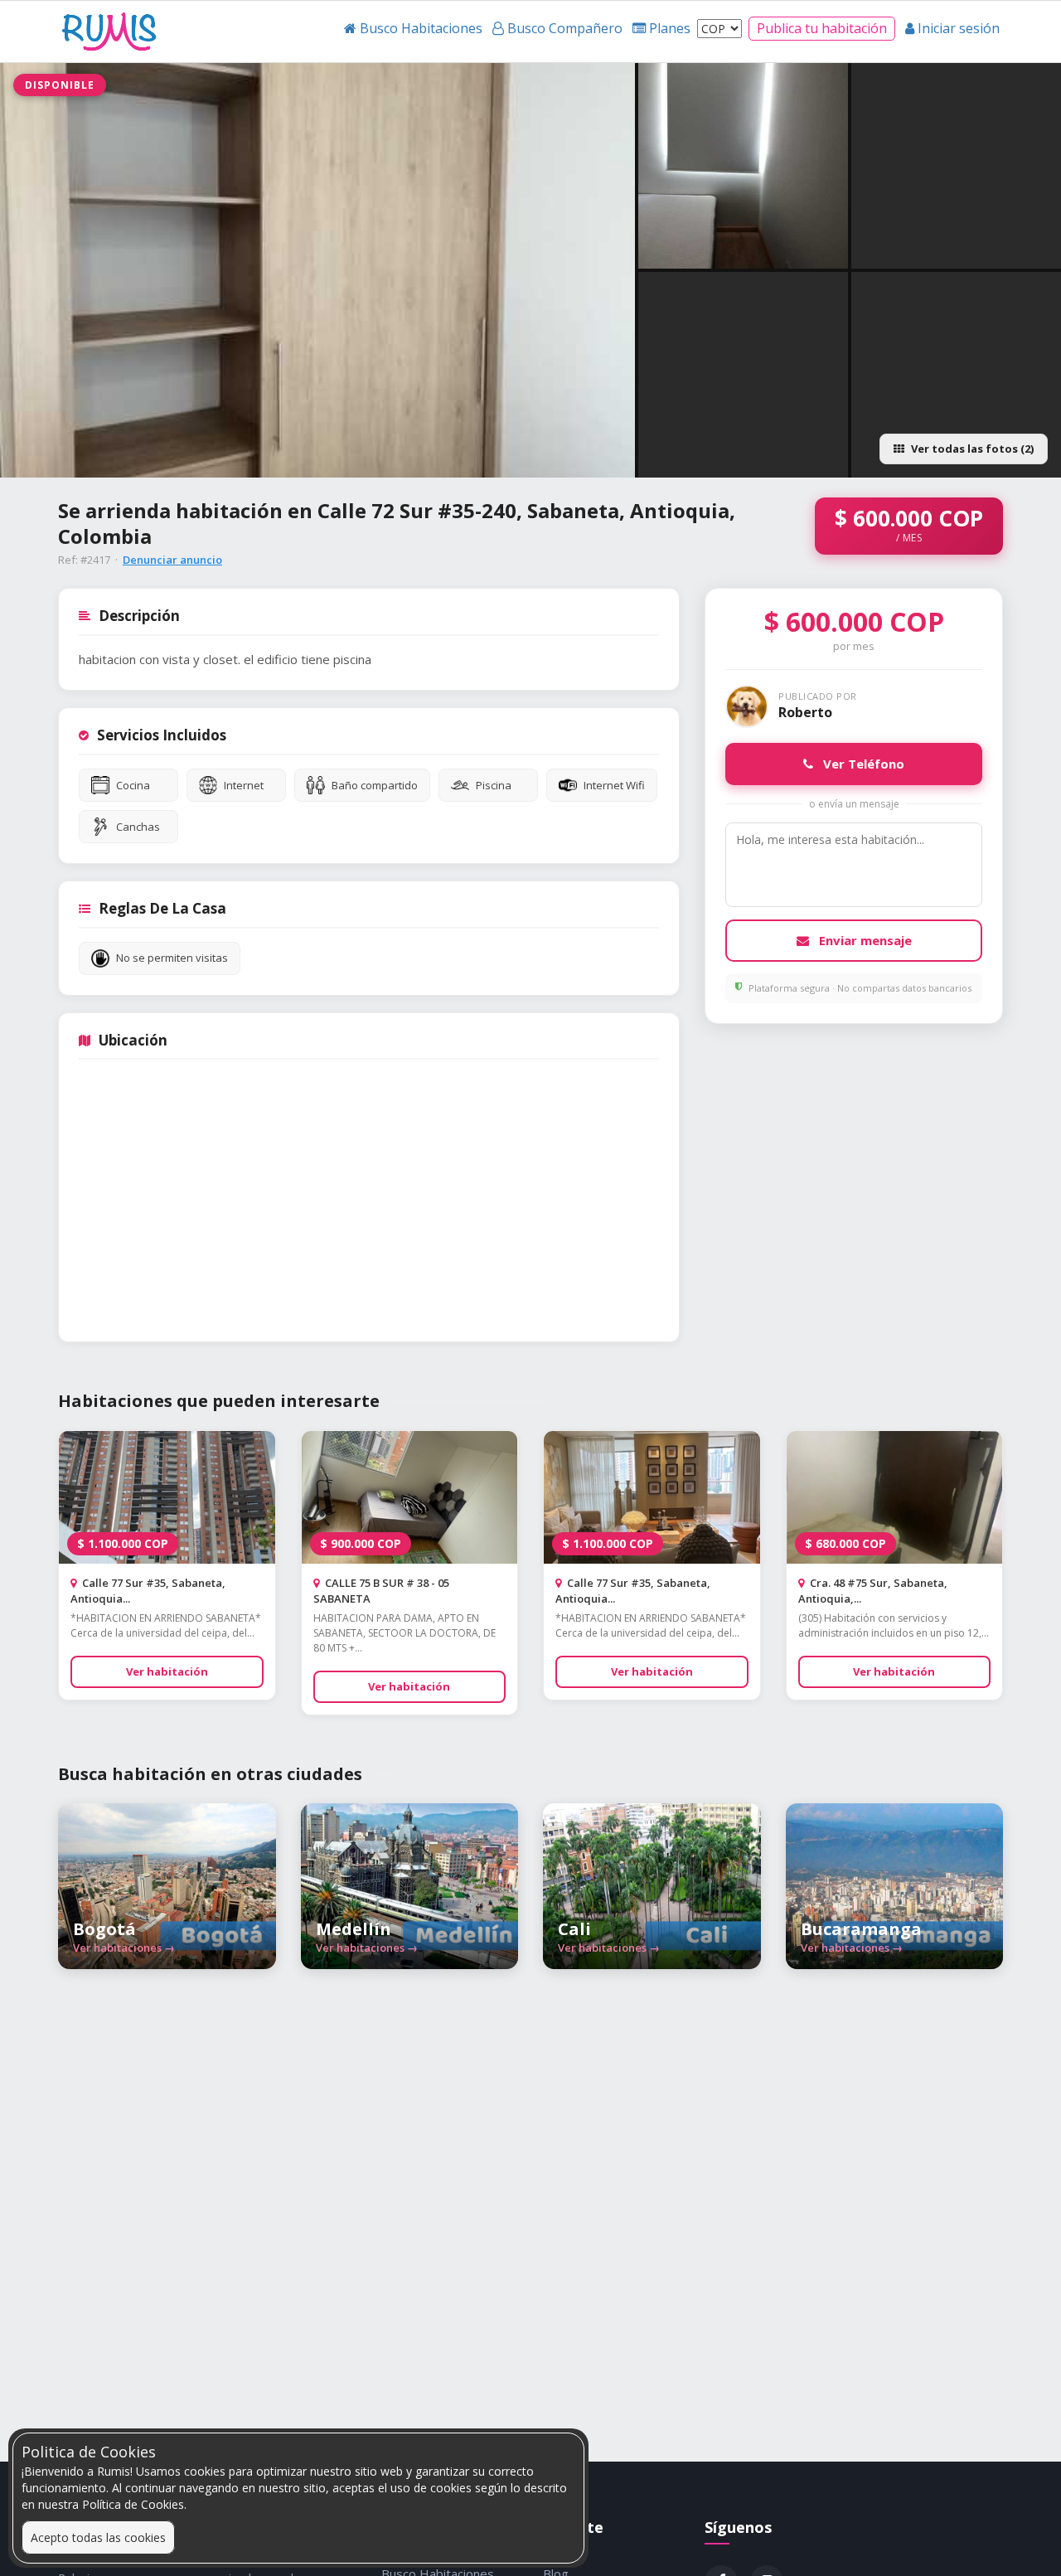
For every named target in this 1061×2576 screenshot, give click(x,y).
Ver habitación (167, 1671)
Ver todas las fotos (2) (972, 449)
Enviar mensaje (864, 940)
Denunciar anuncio (172, 560)
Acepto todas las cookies (98, 2537)
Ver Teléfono (862, 764)
